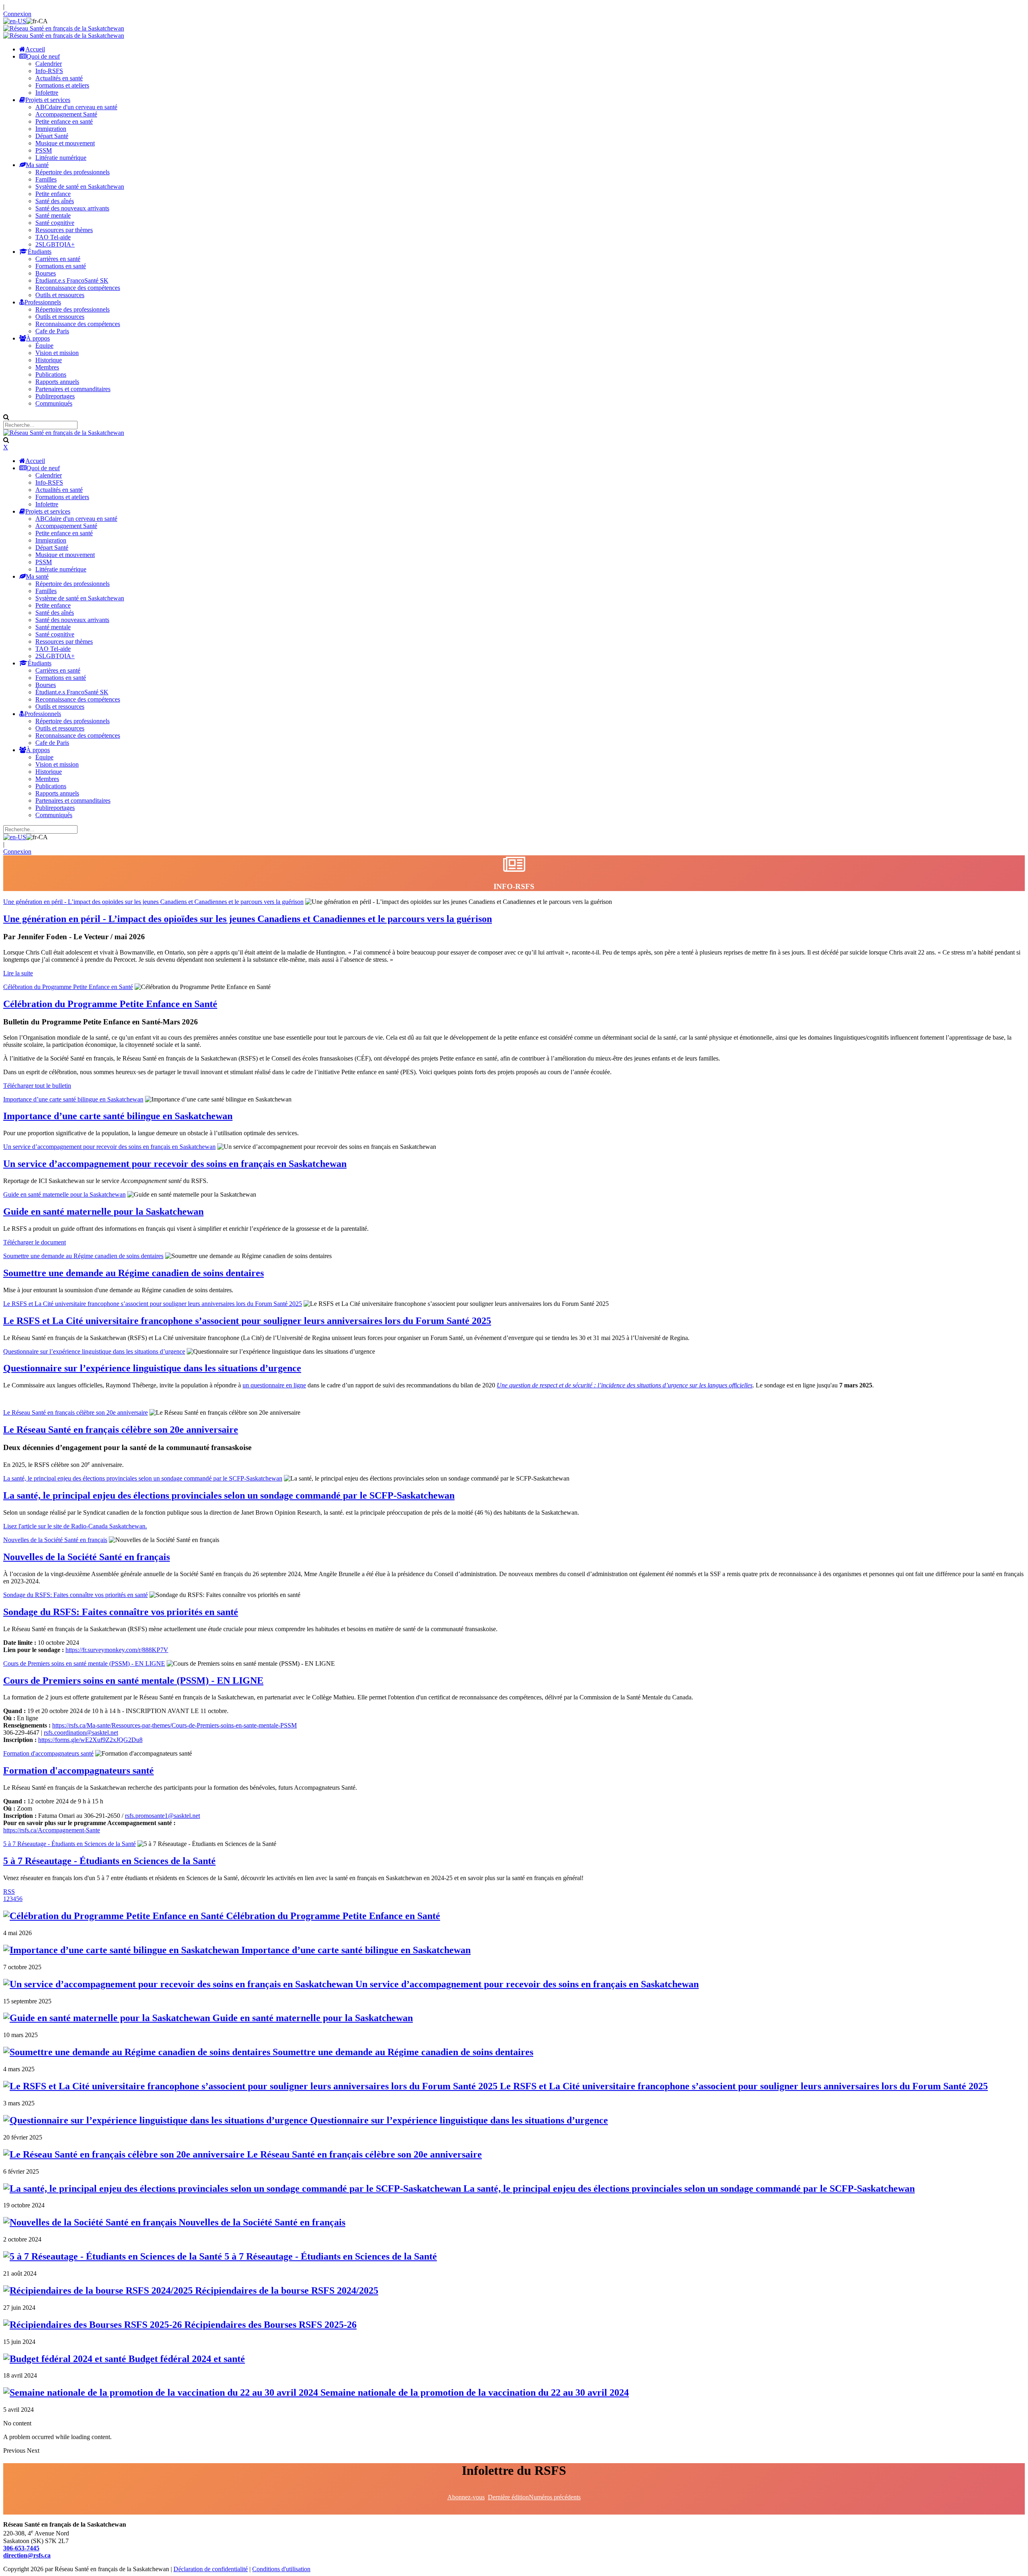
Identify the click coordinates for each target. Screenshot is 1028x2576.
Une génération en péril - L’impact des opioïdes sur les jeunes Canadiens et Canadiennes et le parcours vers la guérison (153, 902)
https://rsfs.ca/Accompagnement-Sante (52, 1830)
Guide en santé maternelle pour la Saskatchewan (64, 1194)
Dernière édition (508, 2497)
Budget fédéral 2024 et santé (186, 2359)
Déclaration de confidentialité (211, 2569)
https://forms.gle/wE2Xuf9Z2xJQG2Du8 (90, 1740)
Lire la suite (18, 973)
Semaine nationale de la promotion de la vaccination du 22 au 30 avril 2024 (473, 2392)
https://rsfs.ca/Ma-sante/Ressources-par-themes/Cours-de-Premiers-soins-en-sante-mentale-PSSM (174, 1725)
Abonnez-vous (466, 2497)
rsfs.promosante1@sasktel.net (162, 1816)
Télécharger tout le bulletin (37, 1086)
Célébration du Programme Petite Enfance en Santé (68, 987)
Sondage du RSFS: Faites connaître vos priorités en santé (75, 1595)
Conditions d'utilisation (281, 2569)
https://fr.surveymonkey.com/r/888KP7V (117, 1650)
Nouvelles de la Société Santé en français (55, 1540)
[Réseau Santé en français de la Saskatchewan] (64, 28)
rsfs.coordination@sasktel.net (81, 1733)
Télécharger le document (35, 1242)
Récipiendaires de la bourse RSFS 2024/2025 (286, 2290)
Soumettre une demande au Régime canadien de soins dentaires (83, 1256)
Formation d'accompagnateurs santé (48, 1753)
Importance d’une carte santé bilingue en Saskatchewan (73, 1099)
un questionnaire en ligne (274, 1385)
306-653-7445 (21, 2548)
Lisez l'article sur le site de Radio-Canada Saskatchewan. (75, 1526)
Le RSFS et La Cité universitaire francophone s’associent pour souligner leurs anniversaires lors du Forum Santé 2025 (153, 1304)
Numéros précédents (555, 2497)
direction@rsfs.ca (27, 2555)
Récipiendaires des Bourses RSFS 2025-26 (269, 2325)
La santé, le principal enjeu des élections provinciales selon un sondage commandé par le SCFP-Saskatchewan (143, 1478)
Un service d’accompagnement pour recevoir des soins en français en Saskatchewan (109, 1147)
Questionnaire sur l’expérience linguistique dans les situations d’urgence (94, 1351)
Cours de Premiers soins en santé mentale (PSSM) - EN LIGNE (84, 1663)
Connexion (17, 14)
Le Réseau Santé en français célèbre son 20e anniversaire (75, 1412)
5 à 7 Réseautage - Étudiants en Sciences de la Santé (69, 1844)
